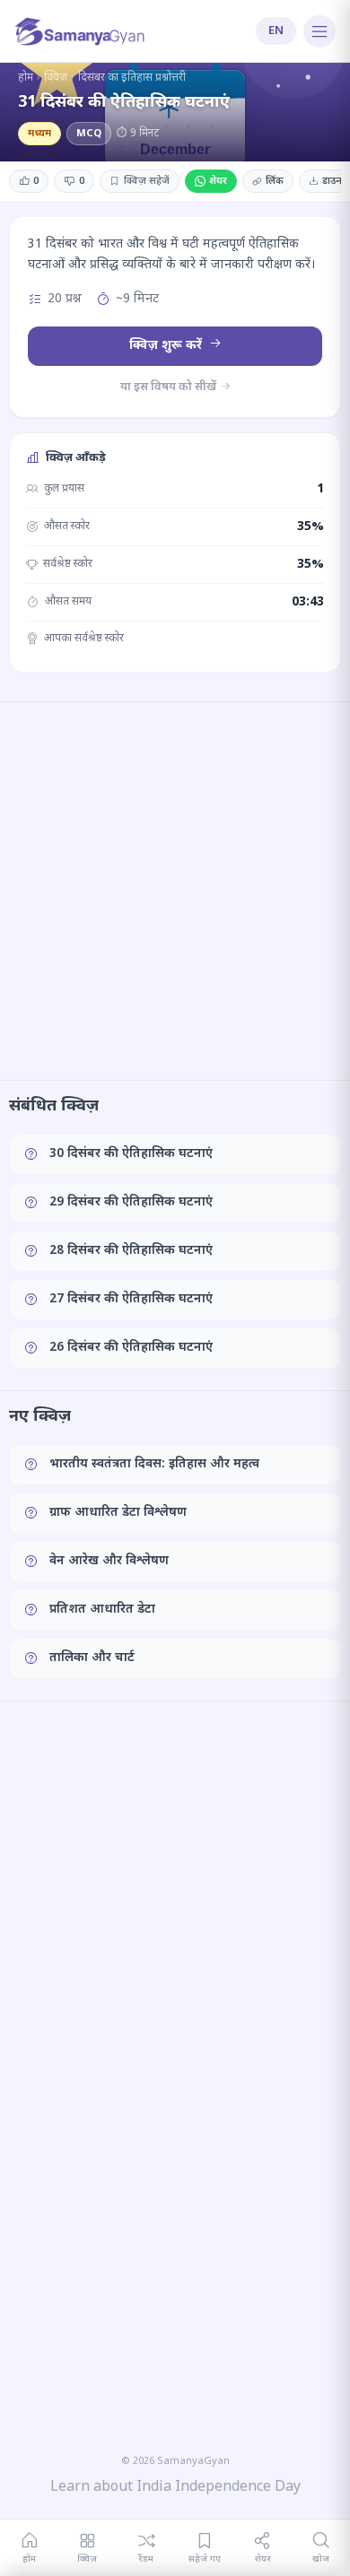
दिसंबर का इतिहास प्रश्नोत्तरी (132, 78)
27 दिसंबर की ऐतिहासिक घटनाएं (131, 1299)
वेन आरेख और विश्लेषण (109, 1561)
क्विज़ (56, 78)
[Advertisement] (175, 891)
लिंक (275, 181)
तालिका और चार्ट (92, 1658)
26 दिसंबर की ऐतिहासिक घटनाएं (131, 1348)
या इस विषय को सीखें (170, 387)
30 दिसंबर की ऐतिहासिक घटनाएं (131, 1154)
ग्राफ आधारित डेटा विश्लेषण (118, 1513)
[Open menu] (319, 31)
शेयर (218, 181)
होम (26, 78)
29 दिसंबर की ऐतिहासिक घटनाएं (131, 1202)
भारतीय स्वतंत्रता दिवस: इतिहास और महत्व (154, 1464)
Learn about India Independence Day (175, 2488)
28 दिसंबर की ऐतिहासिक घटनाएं (131, 1251)
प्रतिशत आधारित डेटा (102, 1610)
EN (276, 31)
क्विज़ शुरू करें (167, 346)
